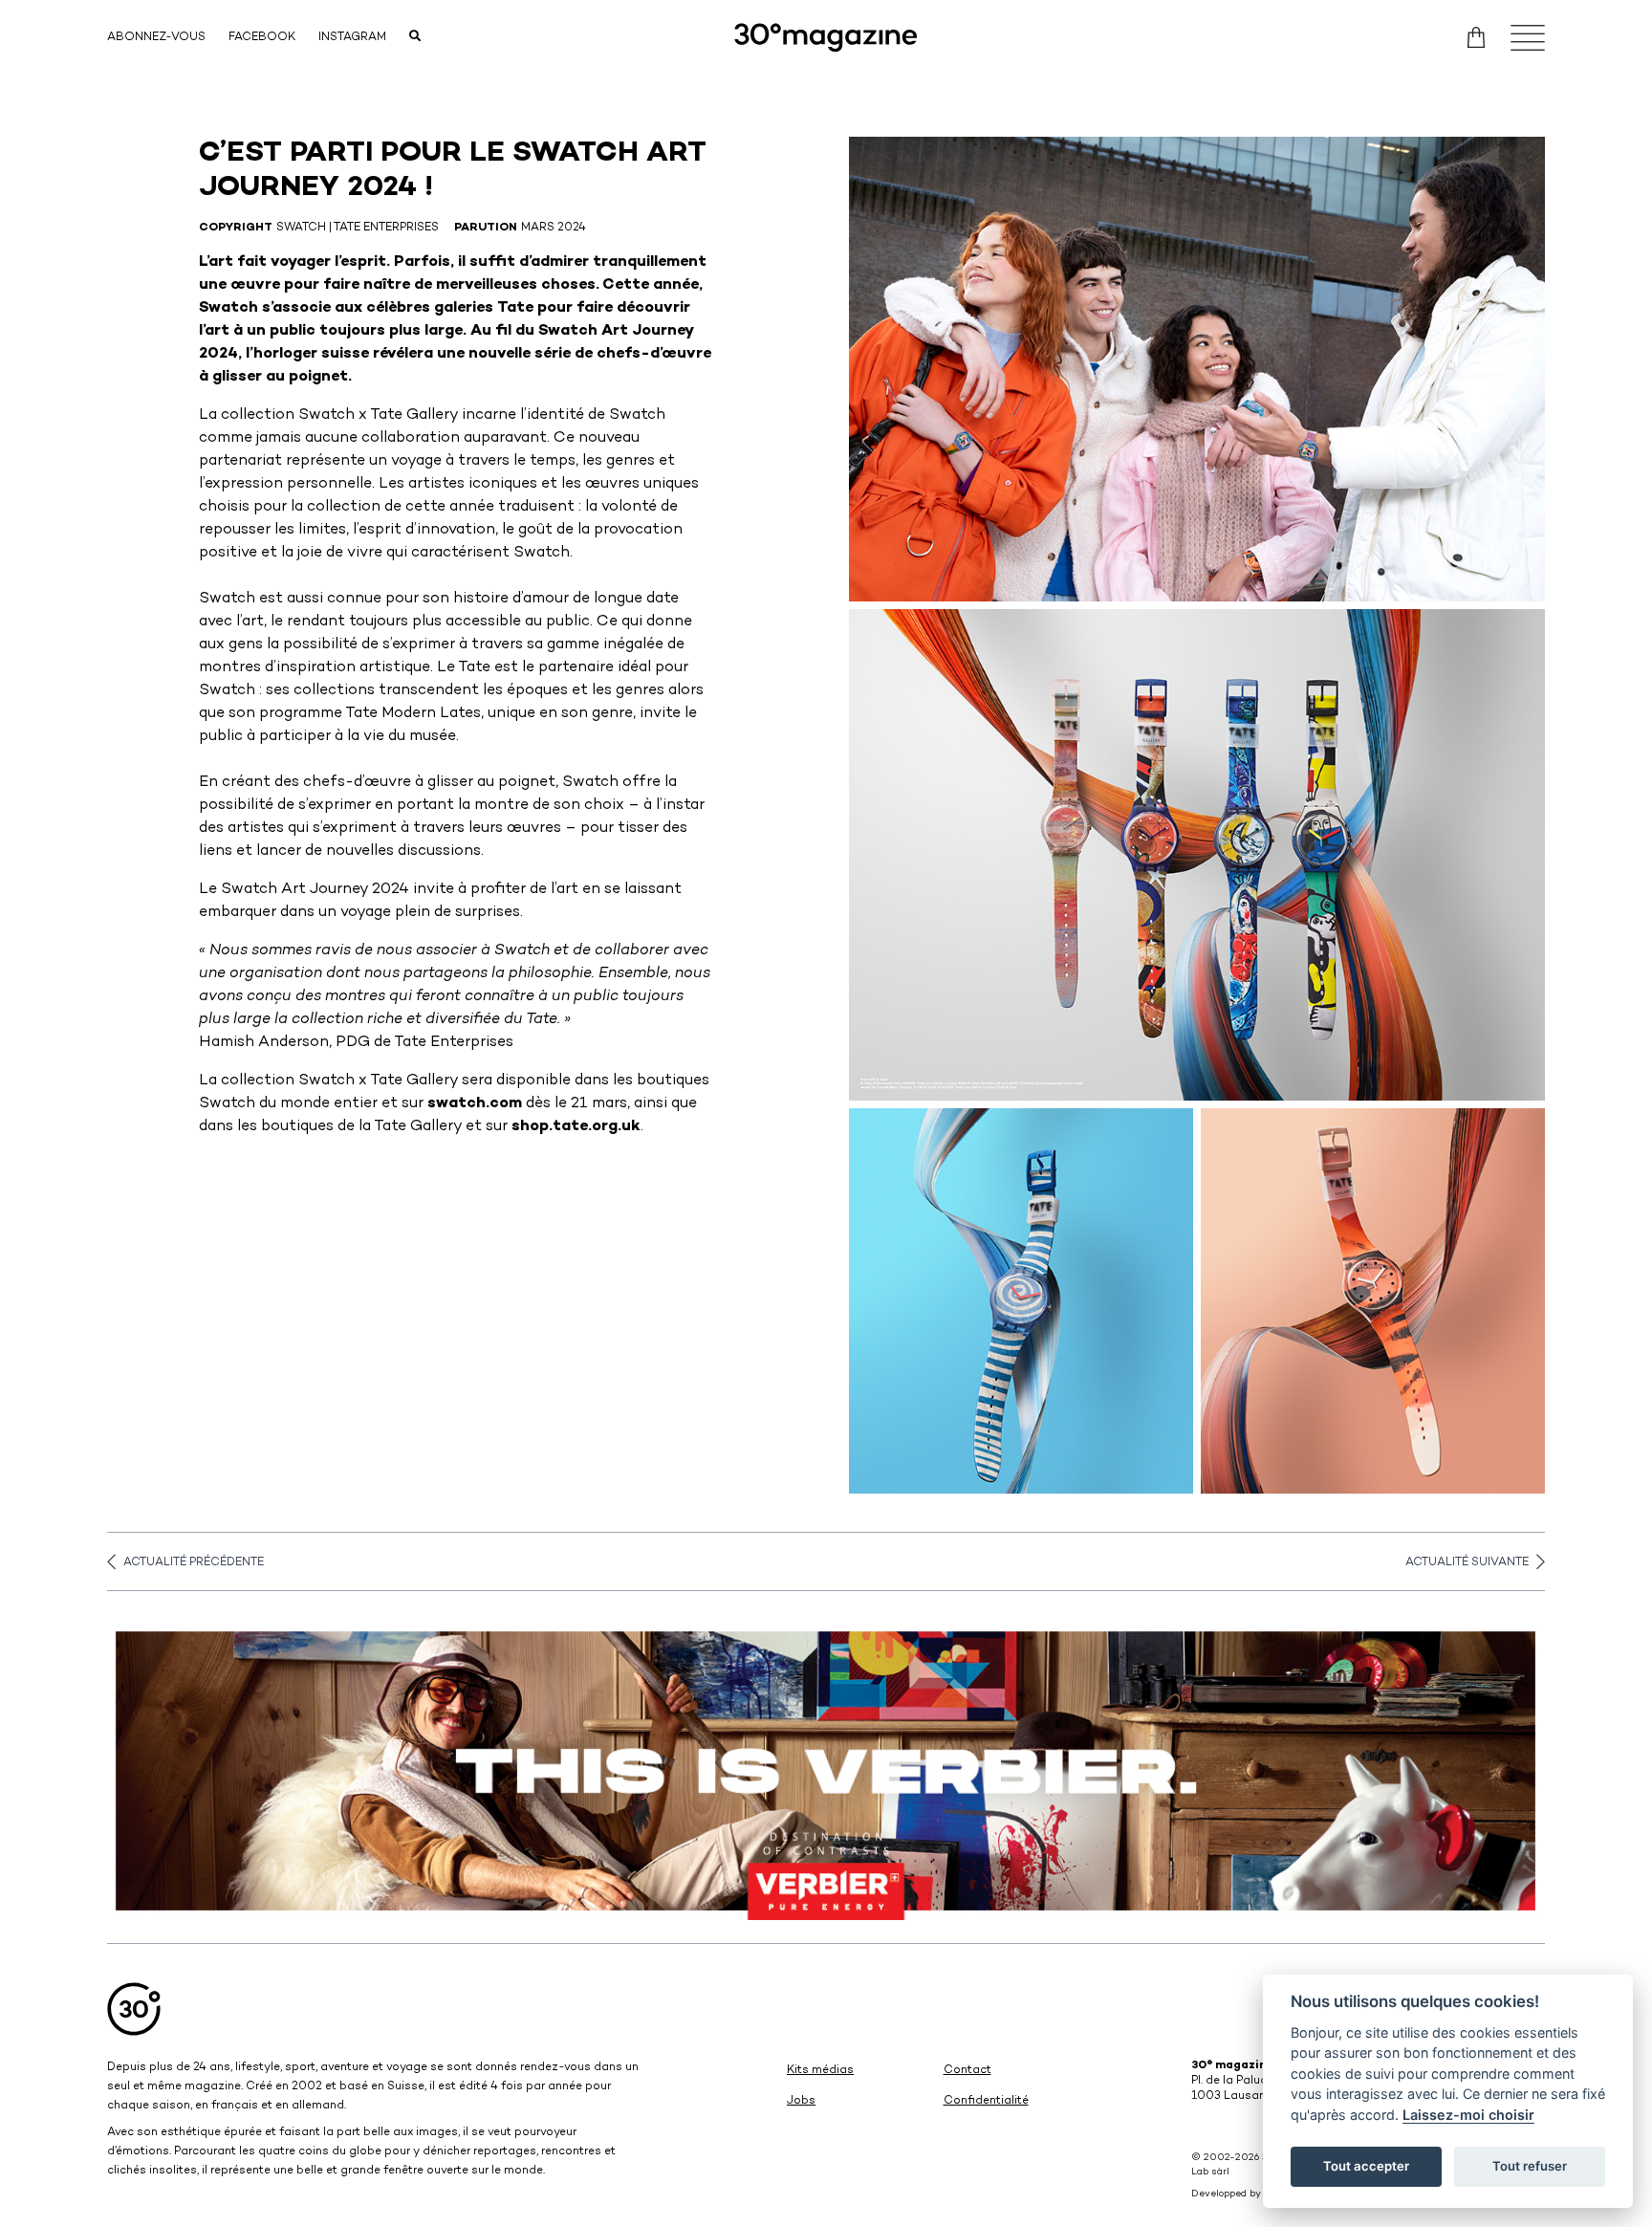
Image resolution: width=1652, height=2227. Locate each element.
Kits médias (820, 2071)
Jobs (801, 2101)
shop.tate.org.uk (576, 1127)
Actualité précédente (194, 1563)
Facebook (262, 38)
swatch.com (475, 1104)
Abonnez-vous (156, 38)
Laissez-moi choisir (1468, 2115)
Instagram (352, 38)
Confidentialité (986, 2101)
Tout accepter (1366, 2166)
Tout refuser (1530, 2166)
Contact (967, 2071)
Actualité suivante (1467, 1563)
